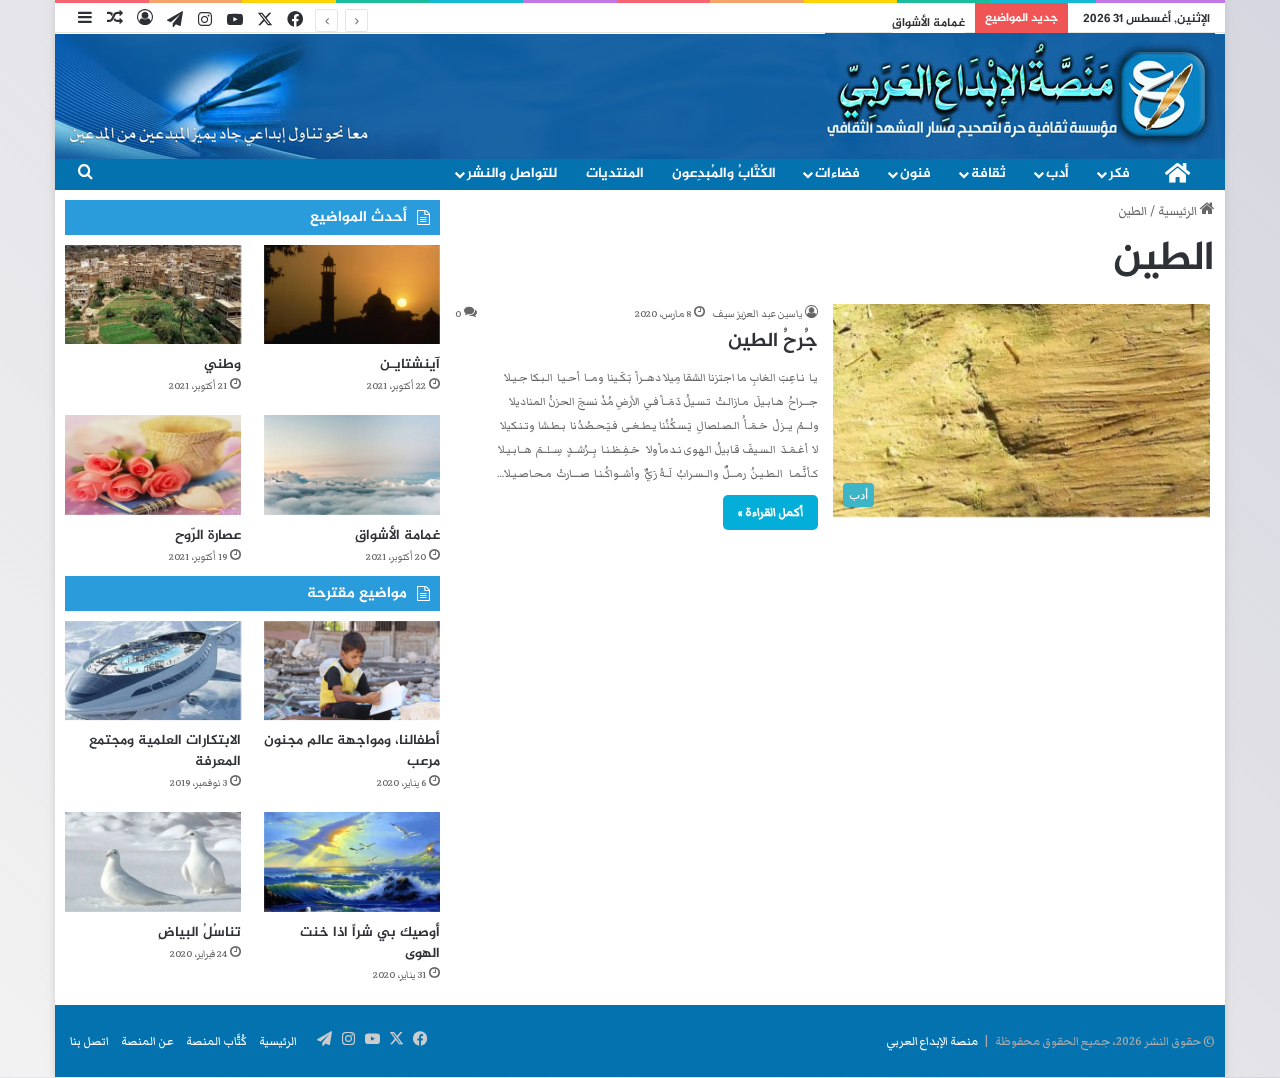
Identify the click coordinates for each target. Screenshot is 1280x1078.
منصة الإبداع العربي (932, 1041)
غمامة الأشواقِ (928, 23)
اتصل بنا (89, 1041)
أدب (1057, 173)
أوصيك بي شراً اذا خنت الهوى (370, 943)
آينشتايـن (410, 364)
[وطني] (153, 294)
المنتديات (615, 173)
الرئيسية (1179, 211)
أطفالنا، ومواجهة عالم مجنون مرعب (352, 751)
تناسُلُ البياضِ (199, 932)
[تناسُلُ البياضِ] (153, 861)
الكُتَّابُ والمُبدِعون (724, 173)
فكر (1119, 173)
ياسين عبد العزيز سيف (757, 314)
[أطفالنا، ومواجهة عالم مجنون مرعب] (352, 670)
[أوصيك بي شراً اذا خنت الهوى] (352, 861)
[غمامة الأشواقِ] (352, 464)
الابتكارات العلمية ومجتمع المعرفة (165, 751)
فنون (915, 173)
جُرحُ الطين (773, 341)
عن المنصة (147, 1041)
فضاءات (837, 173)
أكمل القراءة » (770, 512)
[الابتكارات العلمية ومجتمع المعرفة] (153, 670)
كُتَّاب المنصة (216, 1041)
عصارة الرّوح (208, 535)
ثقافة (988, 173)
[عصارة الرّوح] (153, 464)
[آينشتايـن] (352, 294)
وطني (222, 364)
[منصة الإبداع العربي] (1020, 92)
